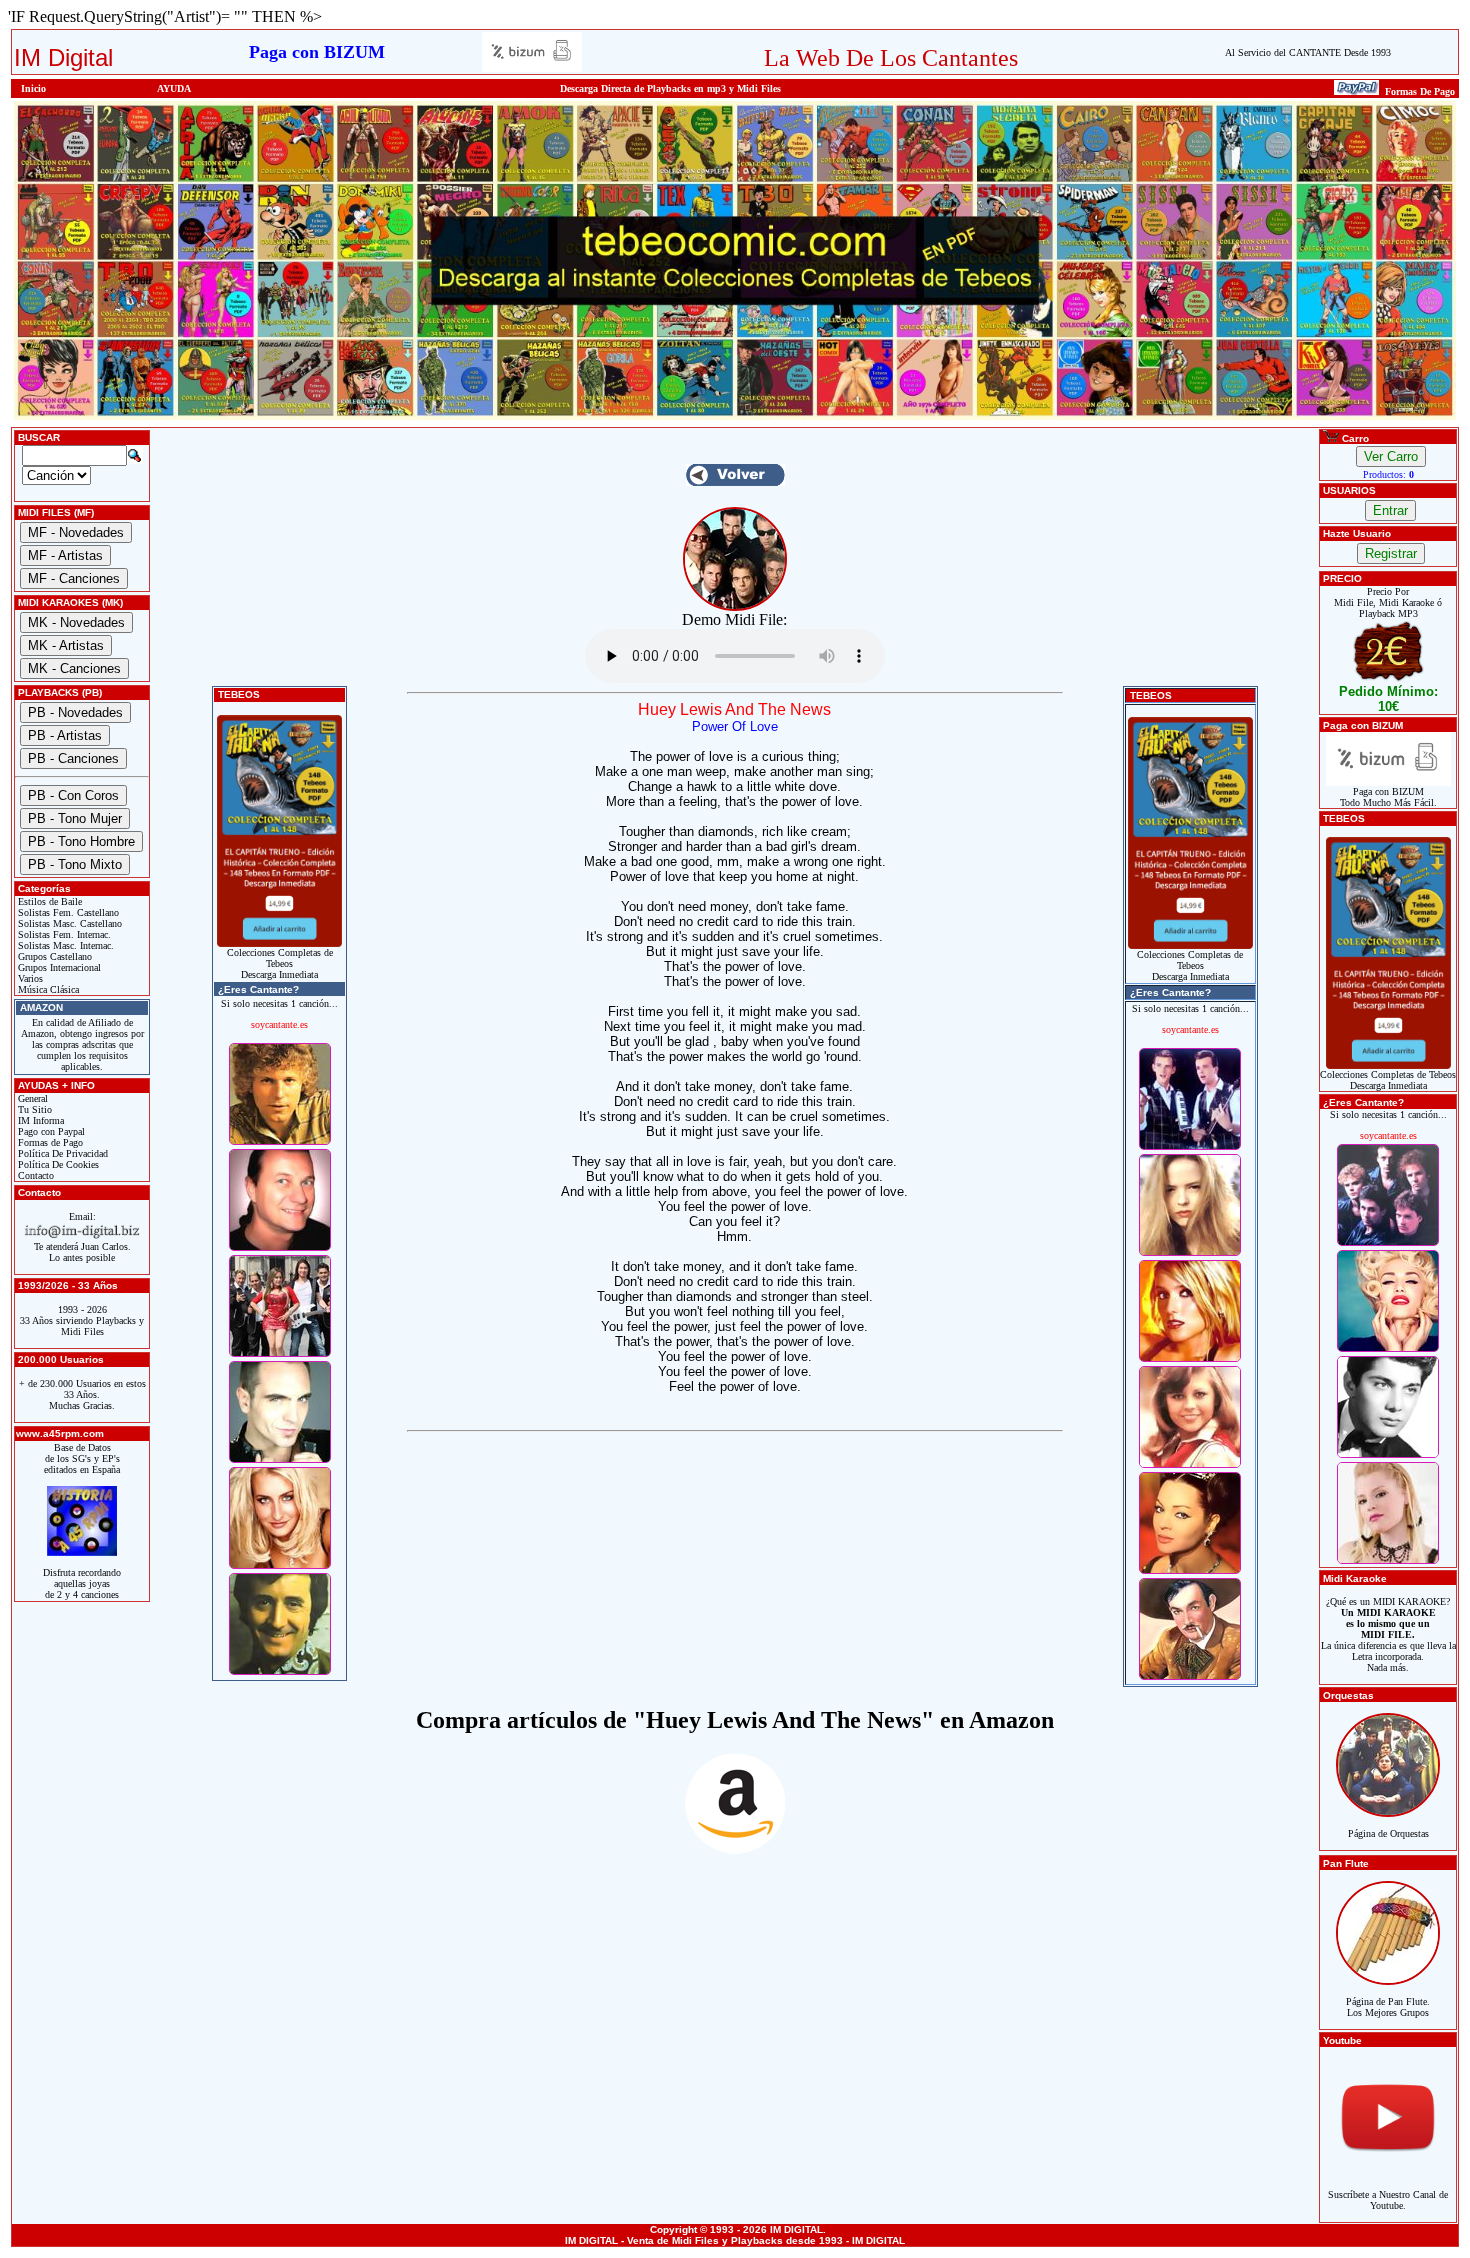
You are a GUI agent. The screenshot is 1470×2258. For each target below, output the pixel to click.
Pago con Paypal (50, 1131)
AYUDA (174, 88)
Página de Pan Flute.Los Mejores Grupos (1388, 2007)
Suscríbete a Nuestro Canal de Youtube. (1388, 2200)
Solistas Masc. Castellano (68, 923)
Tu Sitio (33, 1109)
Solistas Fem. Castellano (67, 912)
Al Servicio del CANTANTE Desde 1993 (1308, 52)
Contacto (34, 1175)
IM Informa (39, 1120)
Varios (29, 978)
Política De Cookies (57, 1164)
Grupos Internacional (58, 967)
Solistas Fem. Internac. (63, 934)
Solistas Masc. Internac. (64, 945)
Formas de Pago (49, 1142)
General (31, 1098)
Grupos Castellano (53, 956)
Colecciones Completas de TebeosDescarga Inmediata (280, 963)
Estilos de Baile (48, 901)
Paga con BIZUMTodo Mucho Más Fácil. (1388, 797)
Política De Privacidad (61, 1153)
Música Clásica (47, 989)
